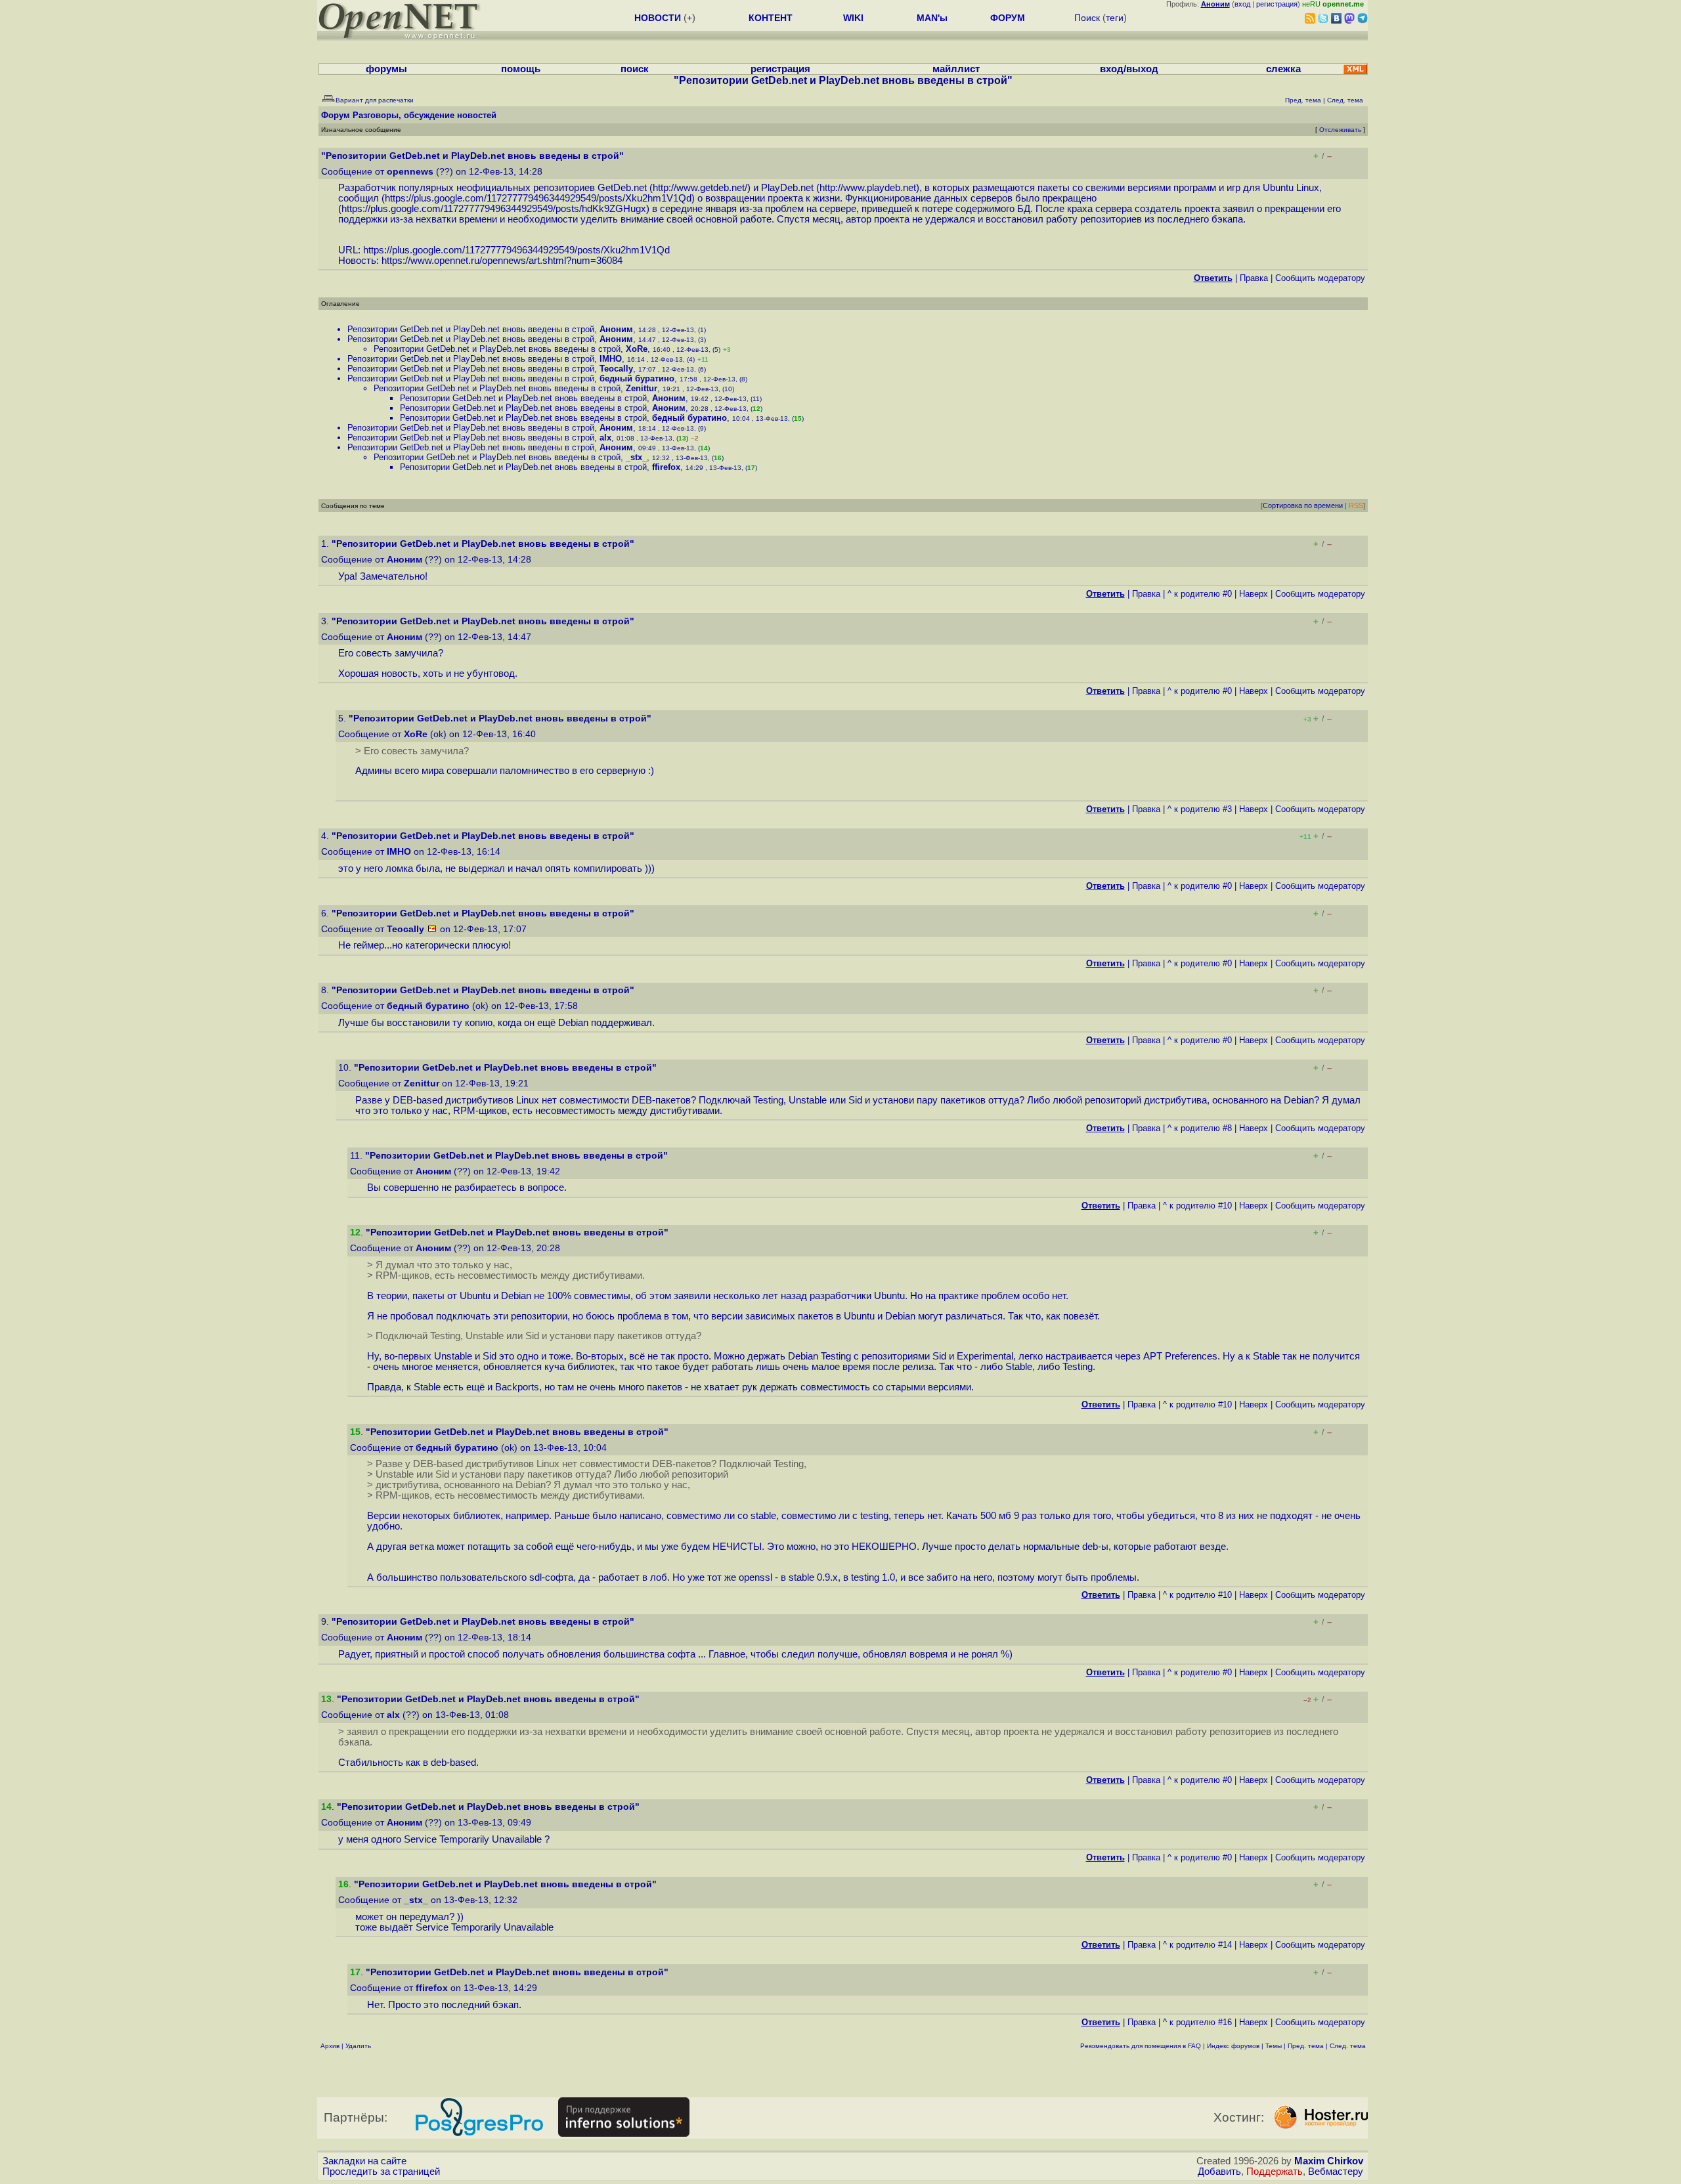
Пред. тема (1306, 2046)
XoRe (637, 349)
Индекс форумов (1233, 2046)
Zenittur (642, 388)
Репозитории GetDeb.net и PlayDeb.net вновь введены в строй (471, 329)
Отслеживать (1340, 130)
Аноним (616, 329)
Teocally (616, 369)
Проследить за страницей (381, 2172)
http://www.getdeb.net (699, 188)
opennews (410, 172)
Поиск (1087, 18)
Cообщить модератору (1320, 278)
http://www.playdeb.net (868, 188)
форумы (386, 69)
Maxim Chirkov (1329, 2161)
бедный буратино (637, 378)
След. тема (1348, 2046)
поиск (635, 69)
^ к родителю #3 (1200, 809)
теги (1115, 18)
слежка (1283, 69)
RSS (1356, 505)
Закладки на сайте (364, 2161)
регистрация (1277, 4)
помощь (521, 69)
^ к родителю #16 (1197, 2022)
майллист (956, 69)
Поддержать (1275, 2172)
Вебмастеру (1336, 2172)
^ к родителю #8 (1200, 1128)
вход (1242, 4)
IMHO (611, 359)
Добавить (1219, 2172)
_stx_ (636, 457)
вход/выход (1129, 69)
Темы (1274, 2046)
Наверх (1254, 594)
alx (605, 438)
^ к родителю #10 (1197, 1206)
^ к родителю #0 (1200, 594)
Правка (1254, 278)
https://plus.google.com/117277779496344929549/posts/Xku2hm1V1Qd (538, 198)
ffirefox (666, 467)
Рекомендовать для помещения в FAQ (1141, 2046)
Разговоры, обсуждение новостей (425, 115)
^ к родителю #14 (1197, 1945)
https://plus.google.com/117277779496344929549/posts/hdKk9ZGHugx (494, 209)
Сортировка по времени (1303, 505)
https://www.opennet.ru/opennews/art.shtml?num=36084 (502, 261)
